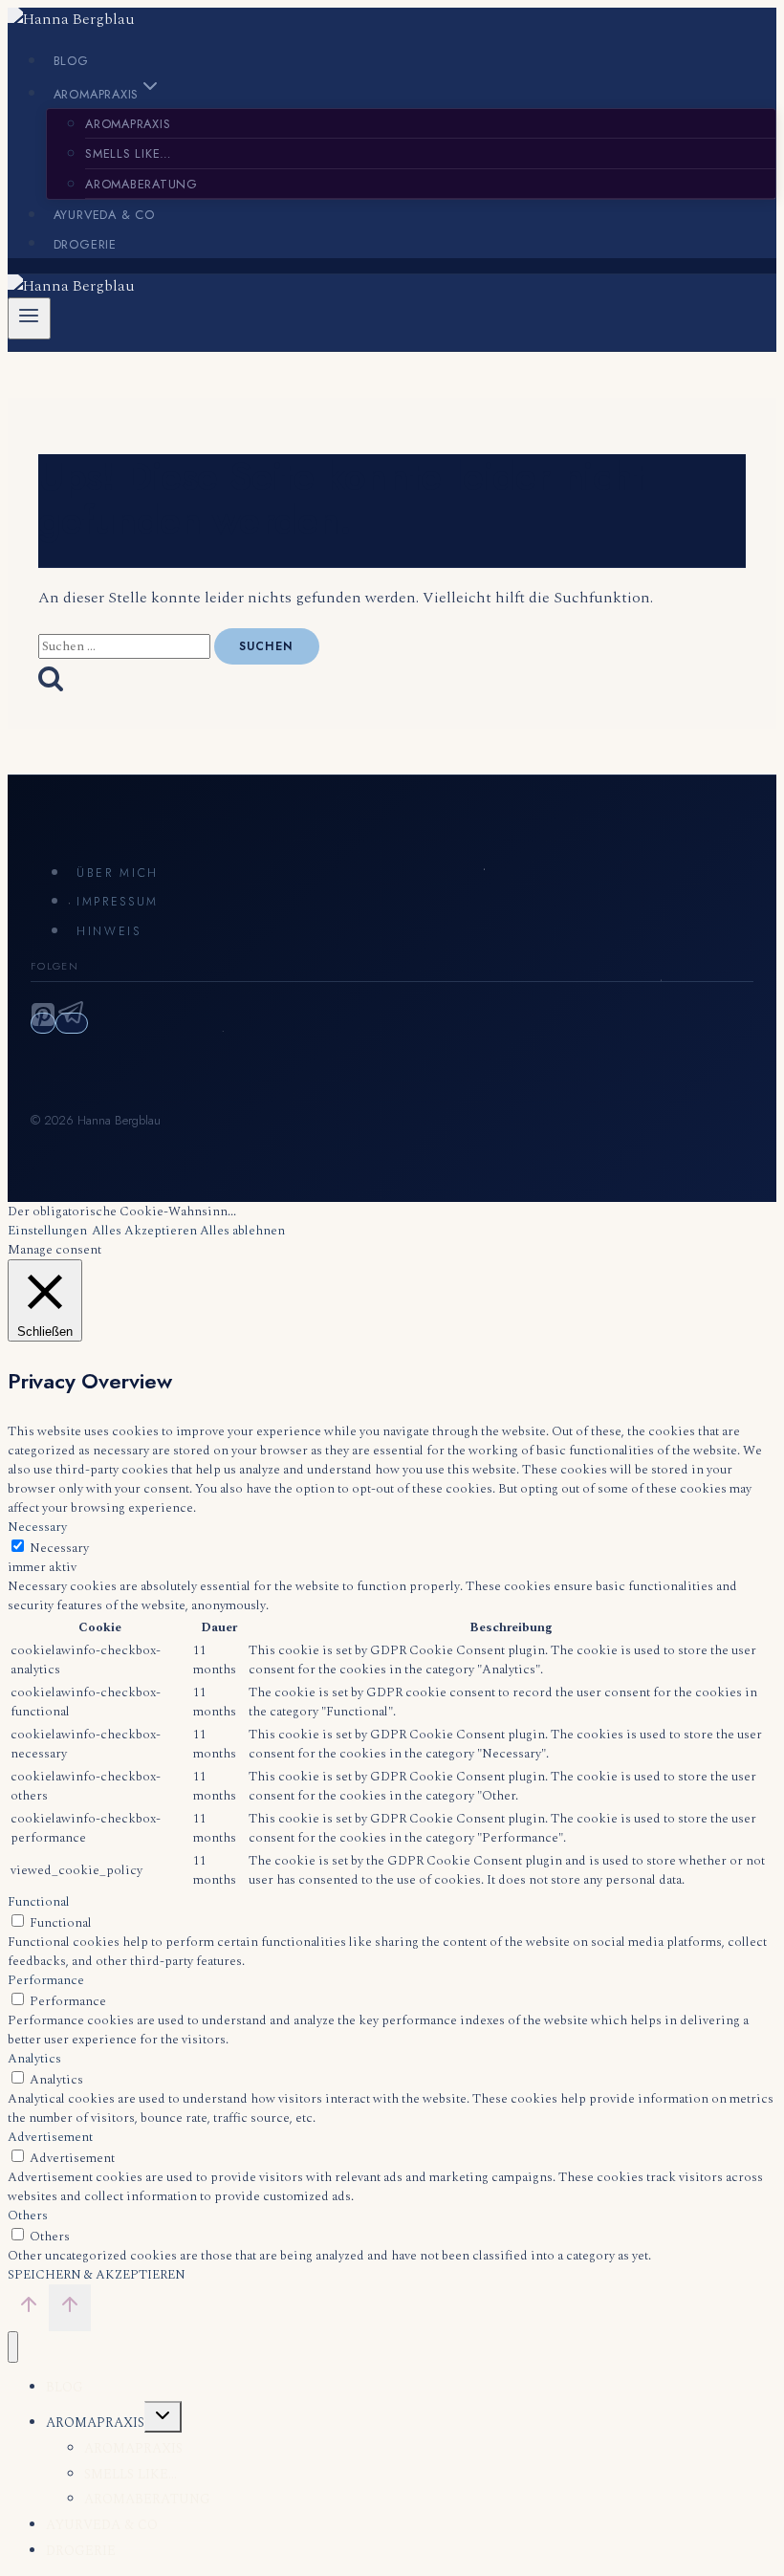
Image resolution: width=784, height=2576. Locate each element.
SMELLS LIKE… (129, 153)
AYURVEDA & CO (104, 215)
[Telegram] (72, 1023)
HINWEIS (109, 931)
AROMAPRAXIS (128, 124)
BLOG (71, 61)
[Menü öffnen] (29, 318)
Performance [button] (46, 1980)
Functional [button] (39, 1902)
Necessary (59, 1548)
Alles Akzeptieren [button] (144, 1231)
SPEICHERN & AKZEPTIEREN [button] (97, 2275)
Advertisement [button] (50, 2137)
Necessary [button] (37, 1527)
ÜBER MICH (118, 873)
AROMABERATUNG (142, 184)
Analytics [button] (34, 2059)
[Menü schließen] (13, 2347)
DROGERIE (85, 243)
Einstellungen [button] (47, 1231)
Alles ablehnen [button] (242, 1231)
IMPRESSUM (118, 902)
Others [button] (28, 2216)
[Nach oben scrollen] (28, 2309)
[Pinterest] (43, 1023)
